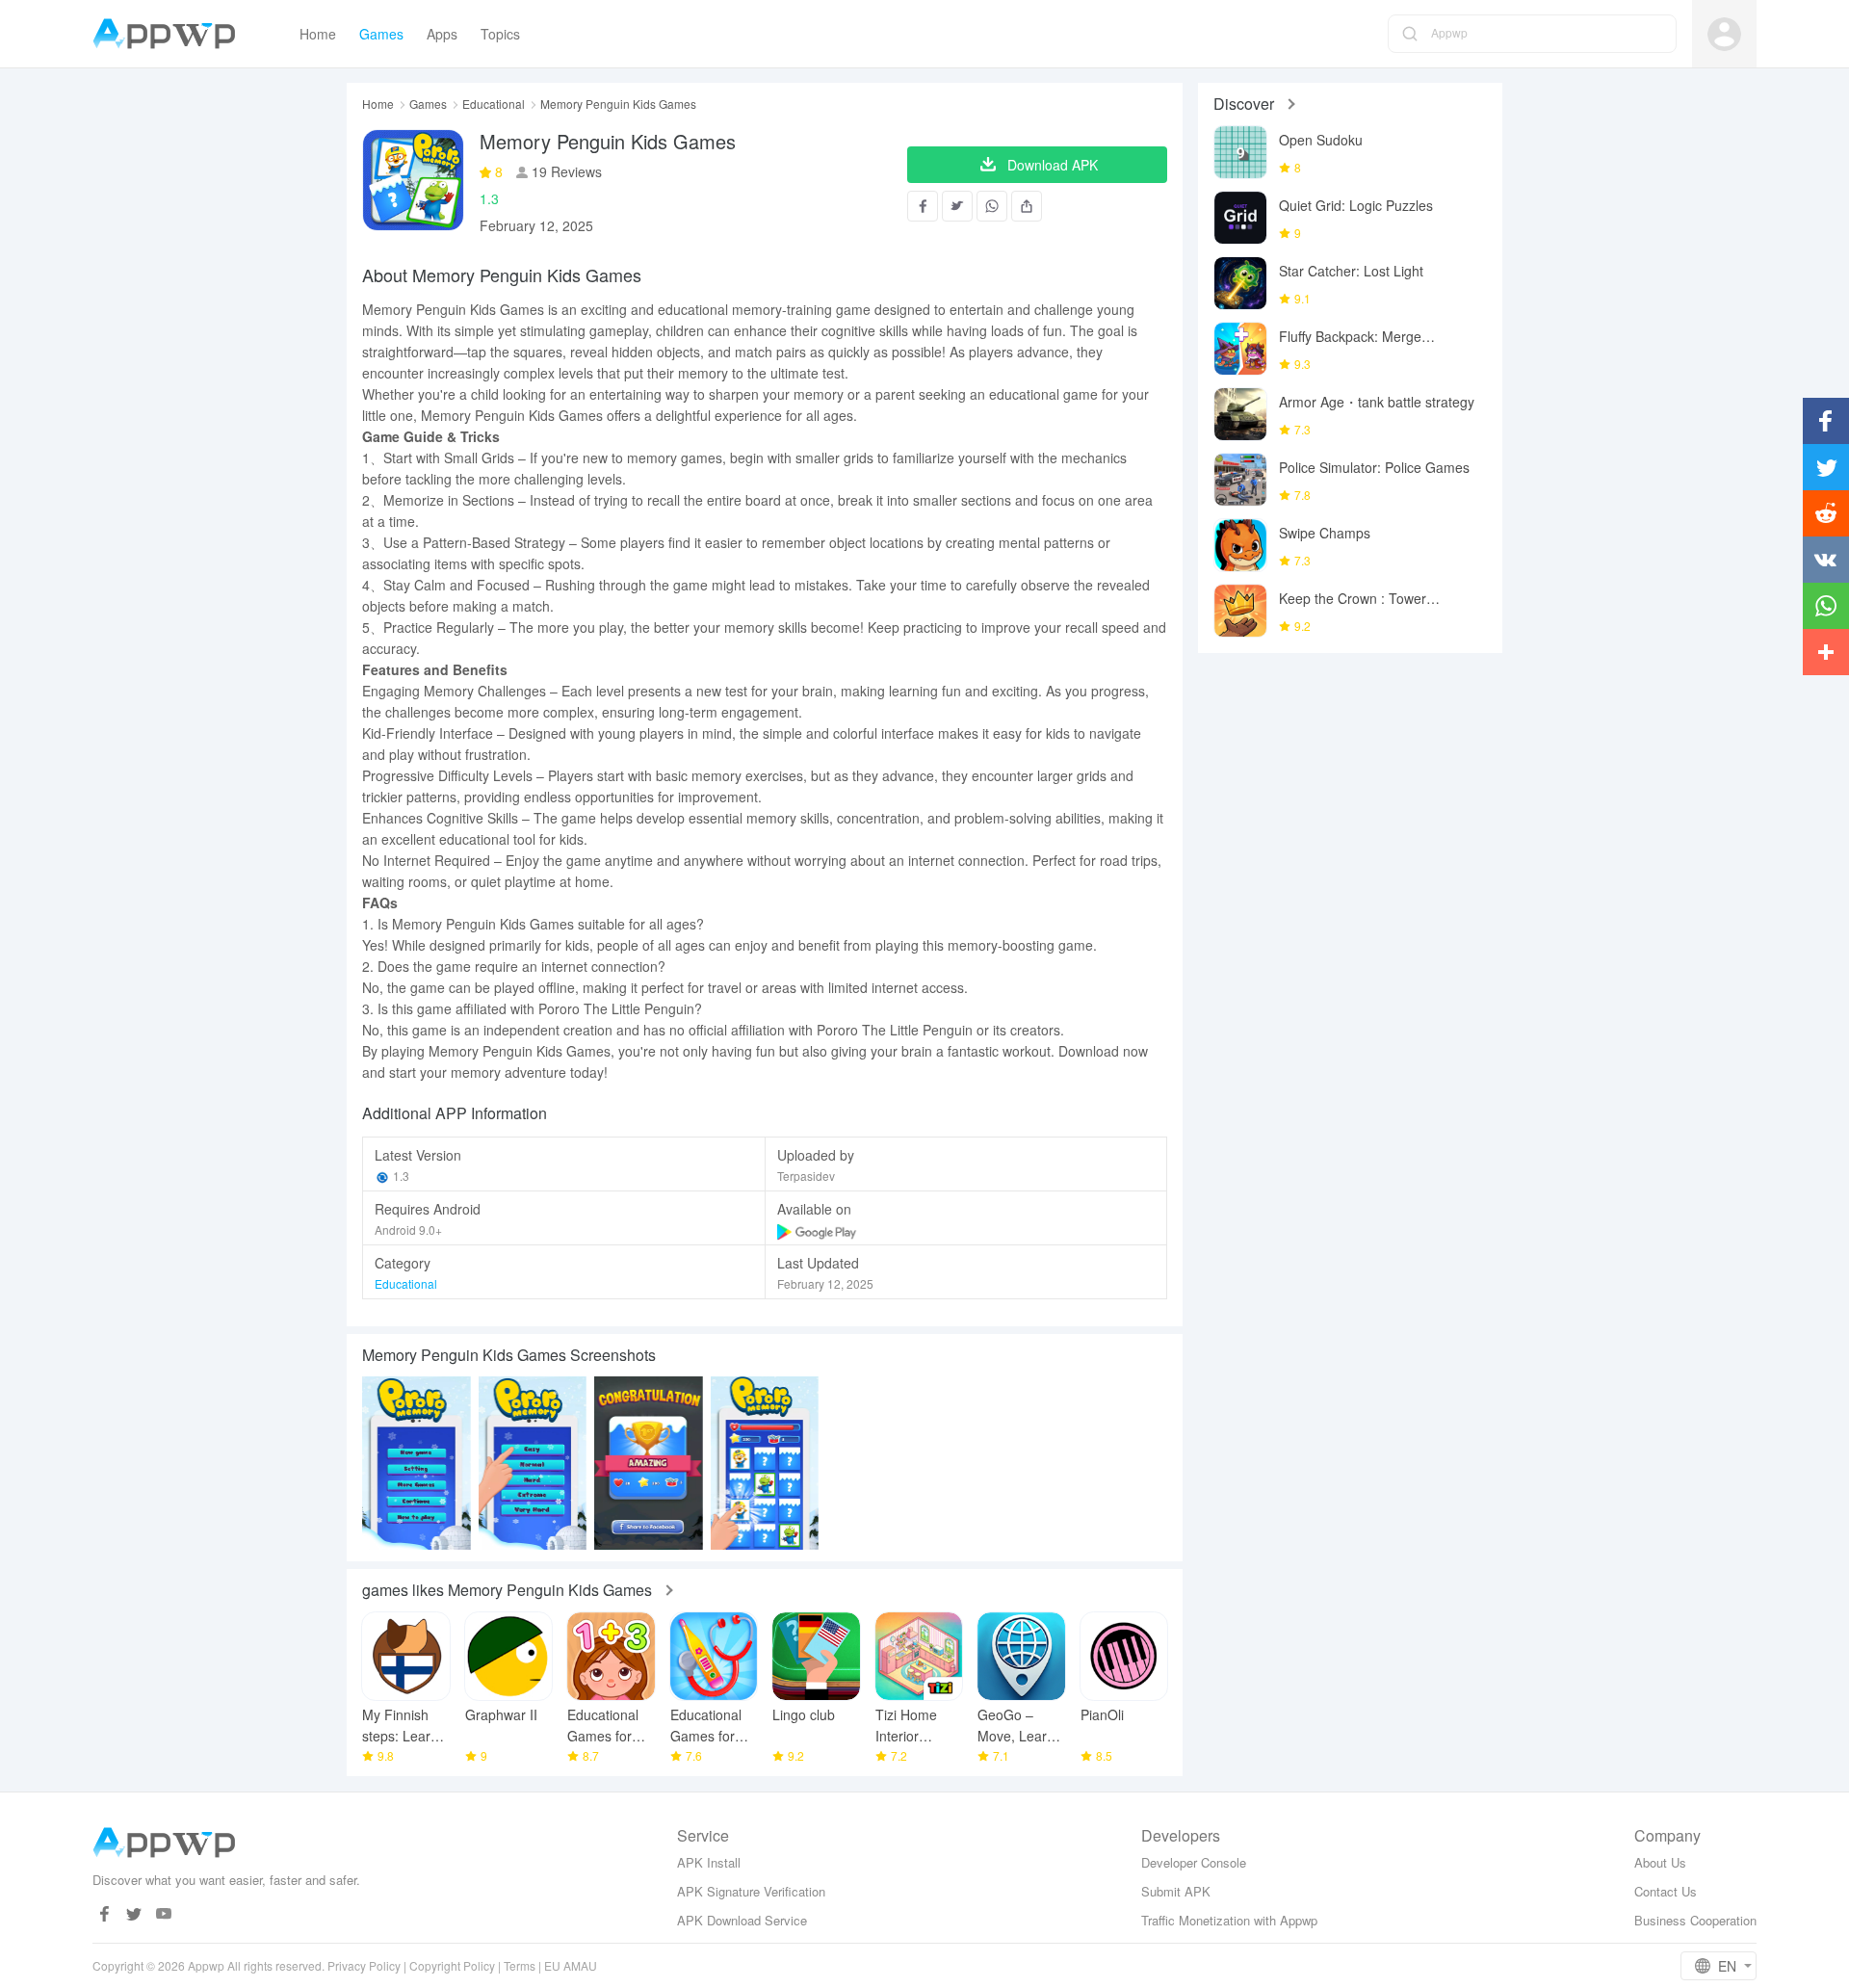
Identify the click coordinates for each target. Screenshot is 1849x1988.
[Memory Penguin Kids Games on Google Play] (818, 1229)
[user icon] (1724, 34)
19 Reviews (565, 171)
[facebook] (104, 1914)
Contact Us (1666, 1891)
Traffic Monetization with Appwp (1229, 1920)
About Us (1660, 1862)
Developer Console (1194, 1862)
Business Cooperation (1695, 1920)
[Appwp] (169, 34)
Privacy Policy (364, 1965)
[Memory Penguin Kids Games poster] (417, 1463)
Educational (494, 104)
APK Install (709, 1862)
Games (428, 104)
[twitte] (134, 1914)
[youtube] (164, 1914)
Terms (520, 1965)
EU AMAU (571, 1965)
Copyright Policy (452, 1965)
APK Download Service (742, 1920)
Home (378, 104)
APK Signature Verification (751, 1891)
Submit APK (1176, 1891)
